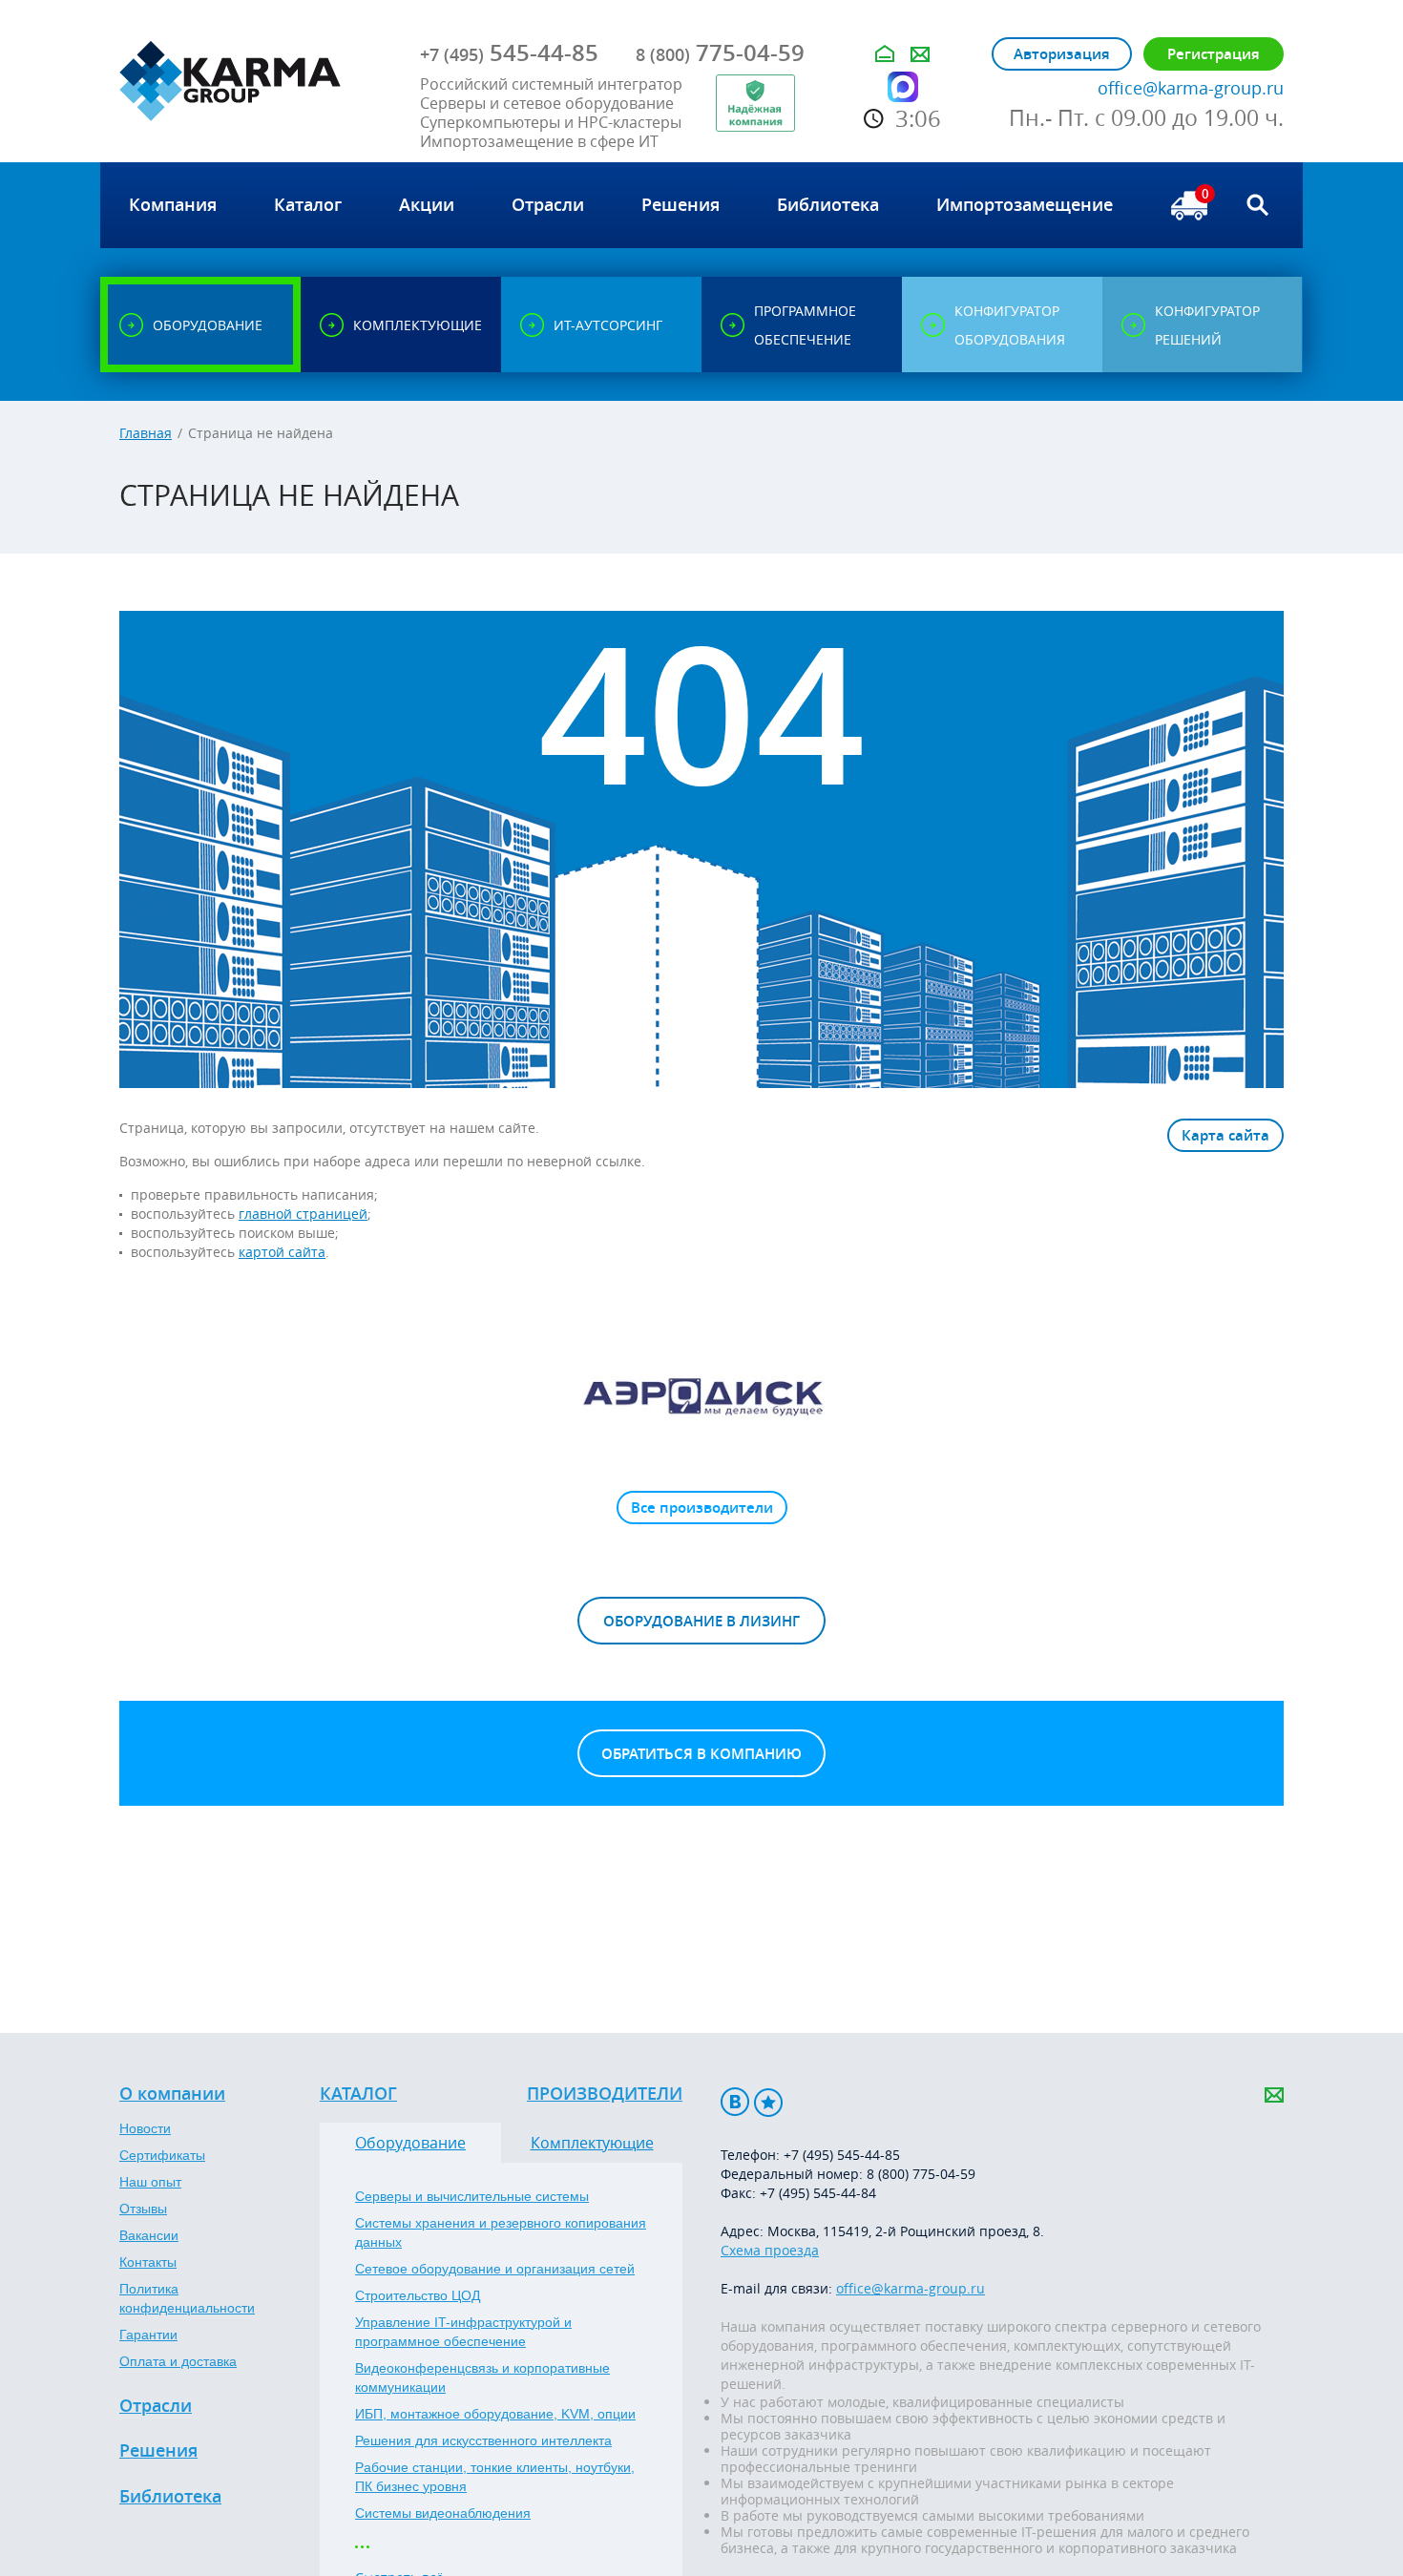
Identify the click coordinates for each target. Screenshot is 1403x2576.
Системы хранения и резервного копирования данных (501, 2232)
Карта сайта (1225, 1135)
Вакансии (149, 2235)
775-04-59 (720, 52)
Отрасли (156, 2406)
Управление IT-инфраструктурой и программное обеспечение (463, 2332)
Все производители (702, 1508)
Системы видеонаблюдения (443, 2513)
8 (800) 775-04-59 (921, 2174)
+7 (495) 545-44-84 (818, 2193)
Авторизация (1062, 54)
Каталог (358, 2094)
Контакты (148, 2262)
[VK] (735, 2102)
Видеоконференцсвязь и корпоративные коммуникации (482, 2377)
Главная (146, 433)
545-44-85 (509, 52)
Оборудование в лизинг (701, 1621)
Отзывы (143, 2209)
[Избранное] (768, 2102)
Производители (605, 2094)
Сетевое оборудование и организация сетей (495, 2269)
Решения (158, 2451)
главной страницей (303, 1214)
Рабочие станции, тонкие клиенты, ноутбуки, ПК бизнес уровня (495, 2477)
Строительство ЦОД (418, 2295)
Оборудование (410, 2143)
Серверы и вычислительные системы (472, 2196)
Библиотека (170, 2497)
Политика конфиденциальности (187, 2298)
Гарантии (148, 2335)
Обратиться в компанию (701, 1754)
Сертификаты (162, 2155)
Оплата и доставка (178, 2361)
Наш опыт (150, 2182)
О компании (172, 2094)
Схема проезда (770, 2250)
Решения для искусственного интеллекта (483, 2440)
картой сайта (282, 1252)
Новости (145, 2128)
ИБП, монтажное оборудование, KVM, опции (495, 2414)
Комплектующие (592, 2143)
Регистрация (1214, 54)
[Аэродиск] (701, 1395)
